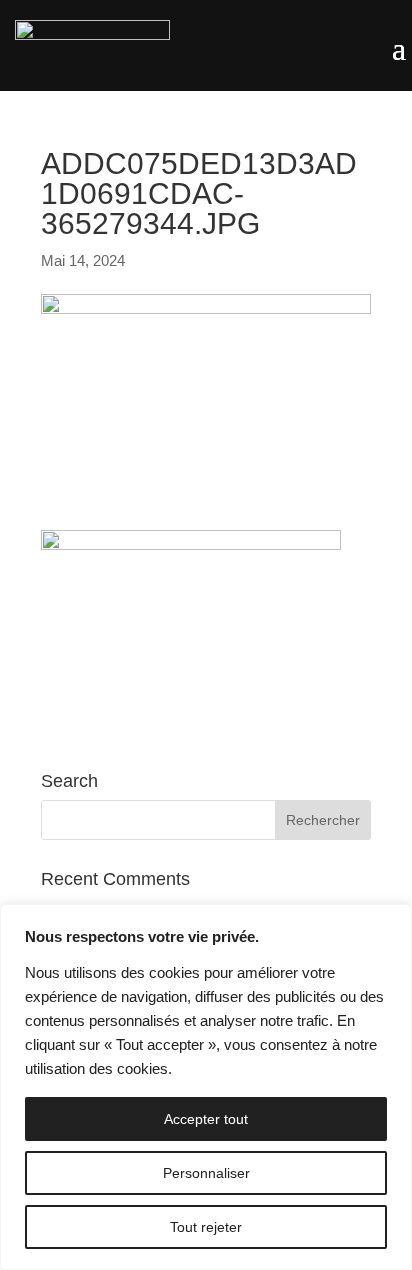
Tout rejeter (206, 1227)
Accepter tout (206, 1119)
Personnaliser (206, 1173)
